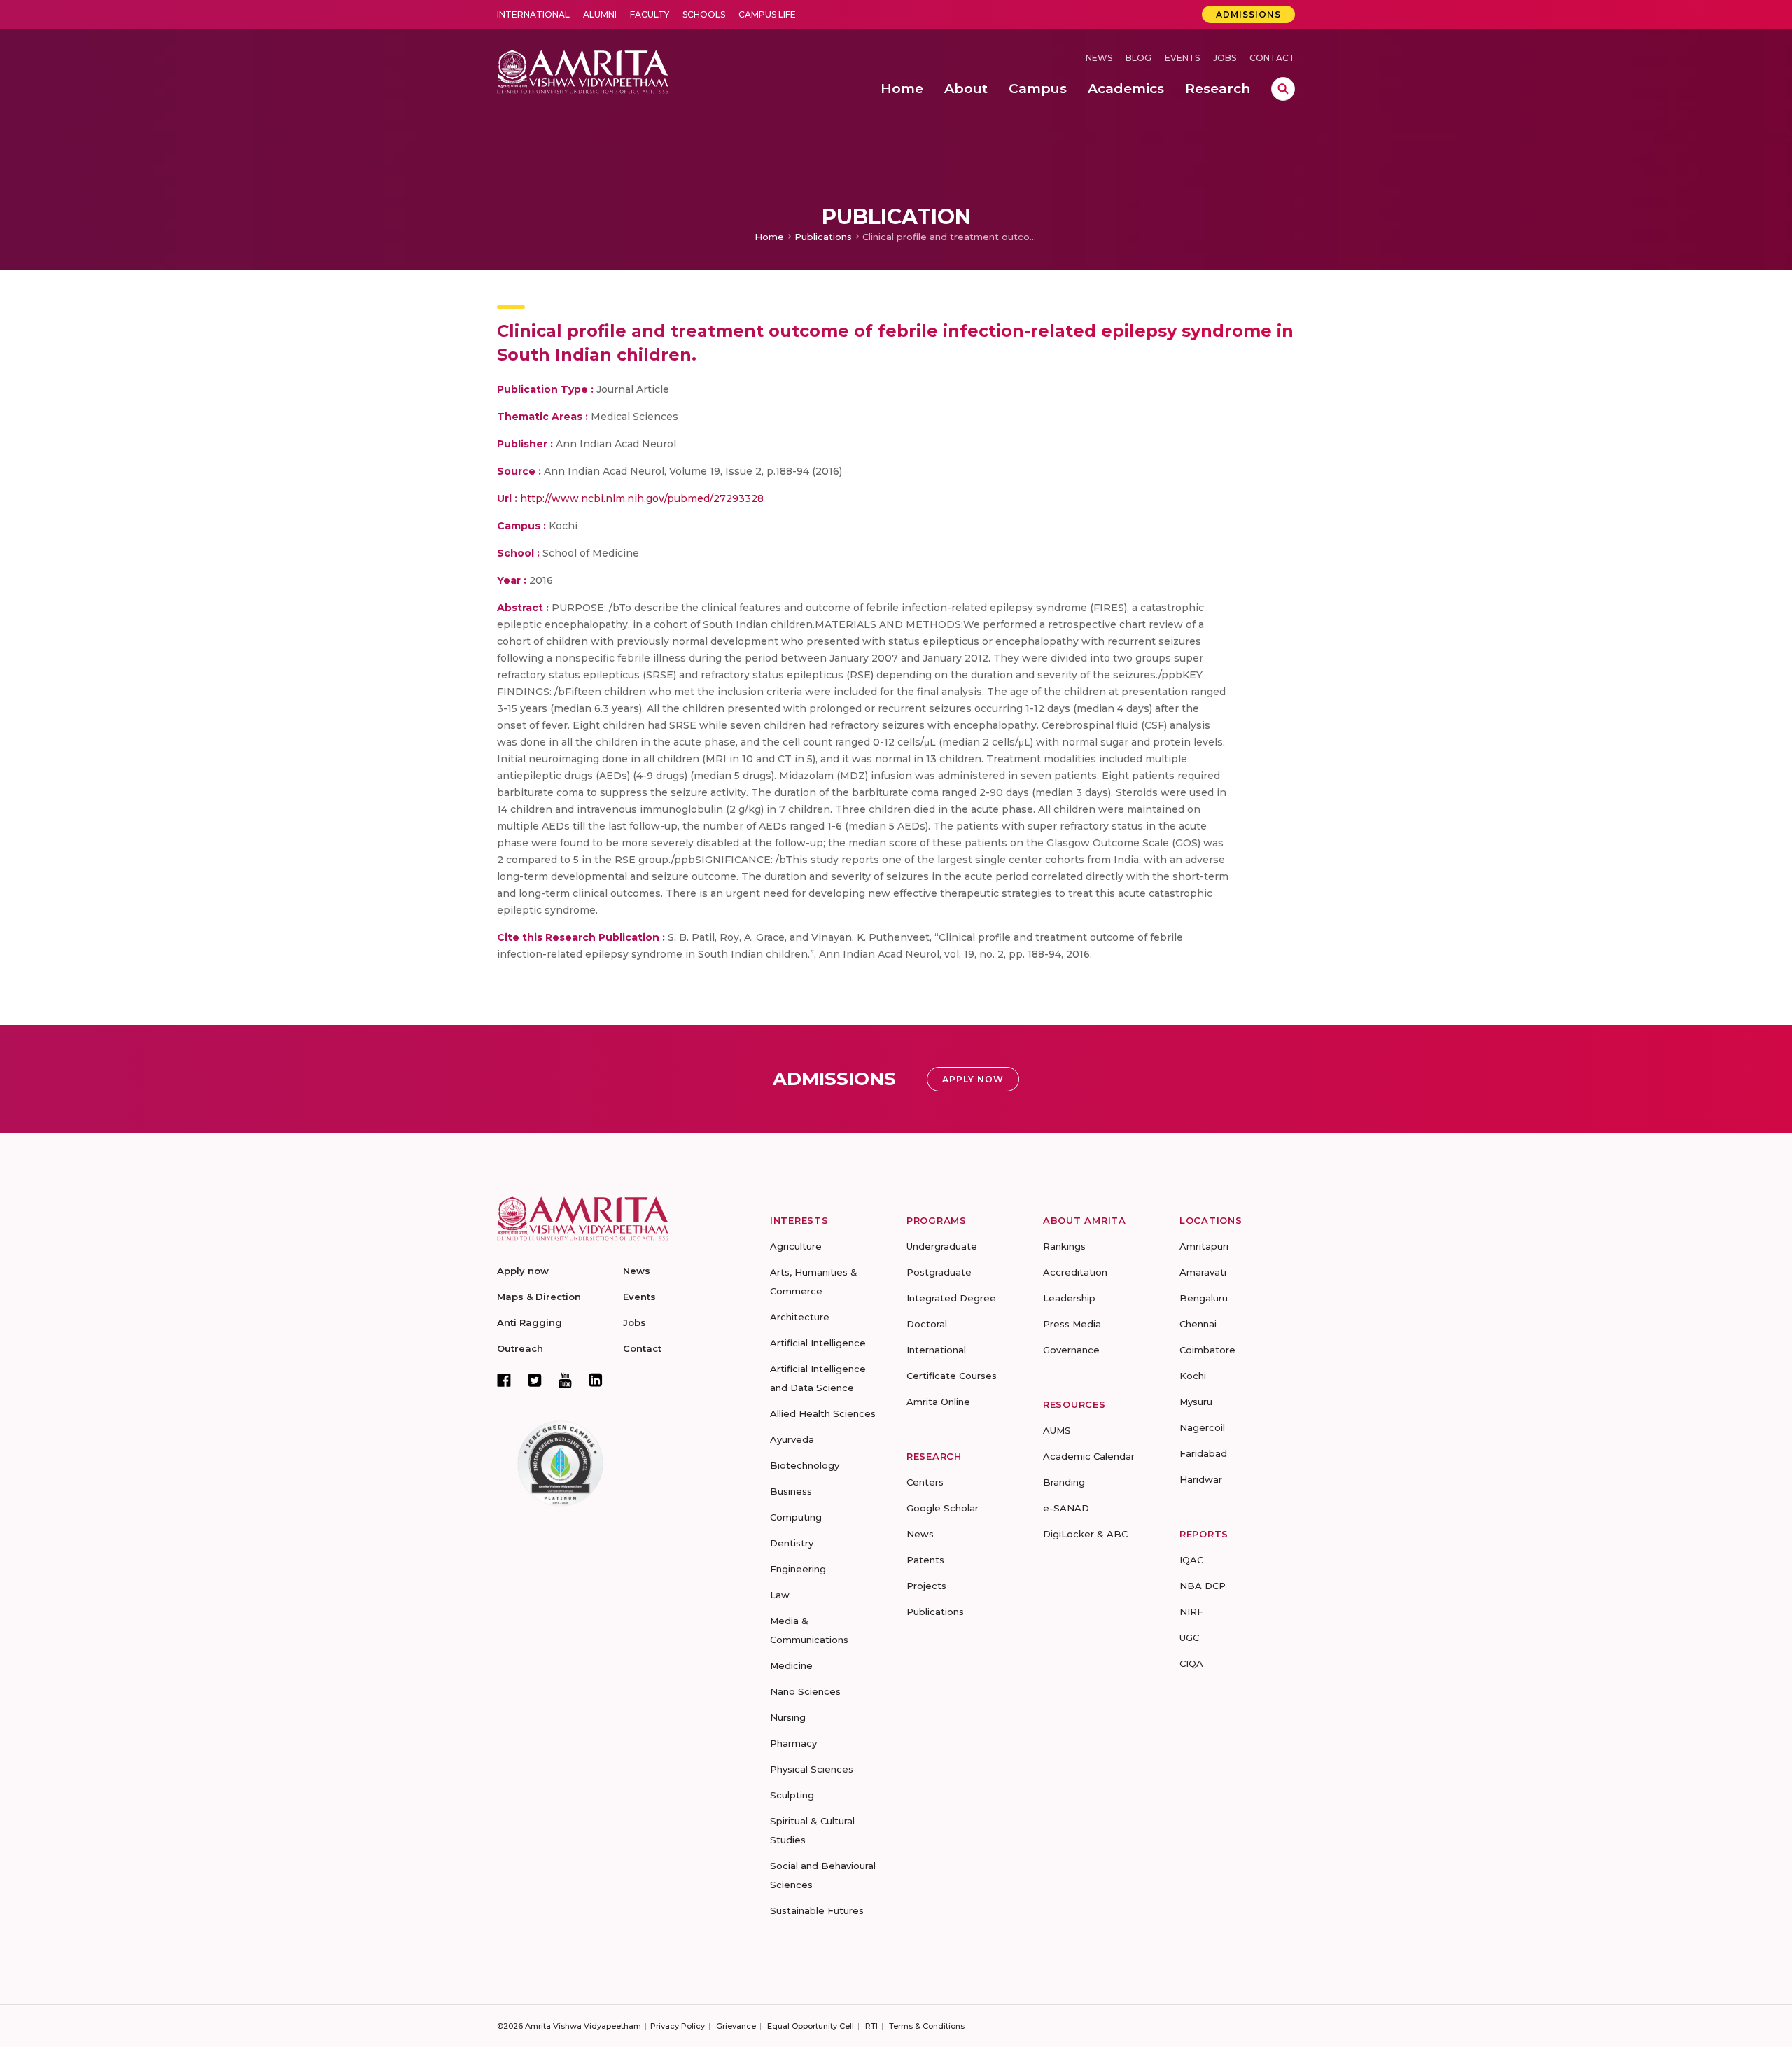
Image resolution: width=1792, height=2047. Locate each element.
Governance (1071, 1350)
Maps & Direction (539, 1297)
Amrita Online (938, 1402)
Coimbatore (1207, 1350)
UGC (1189, 1637)
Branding (1064, 1482)
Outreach (520, 1348)
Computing (796, 1517)
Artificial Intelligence (818, 1343)
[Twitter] (535, 1380)
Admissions (1248, 14)
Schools (704, 14)
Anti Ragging (530, 1322)
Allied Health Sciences (823, 1413)
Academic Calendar (1089, 1456)
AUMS (1057, 1430)
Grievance (736, 2026)
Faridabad (1203, 1453)
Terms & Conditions (927, 2026)
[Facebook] (504, 1380)
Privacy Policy (678, 2026)
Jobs (1225, 58)
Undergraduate (942, 1246)
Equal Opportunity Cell (811, 2026)
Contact (1272, 58)
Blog (1139, 58)
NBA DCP (1203, 1586)
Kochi (1193, 1376)
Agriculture (796, 1246)
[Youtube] (565, 1380)
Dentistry (792, 1543)
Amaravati (1203, 1272)
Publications (823, 237)
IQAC (1191, 1560)
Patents (925, 1560)
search (1283, 89)
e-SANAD (1066, 1508)
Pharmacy (793, 1743)
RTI (871, 2026)
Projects (926, 1586)
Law (780, 1595)
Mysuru (1196, 1402)
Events (1182, 58)
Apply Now (973, 1079)
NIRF (1191, 1612)
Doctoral (927, 1324)
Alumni (600, 14)
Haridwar (1201, 1479)
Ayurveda (792, 1439)
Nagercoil (1202, 1427)
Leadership (1069, 1298)
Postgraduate (939, 1272)
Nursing (788, 1717)
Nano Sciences (805, 1691)
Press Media (1072, 1324)
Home (769, 237)
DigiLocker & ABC (1085, 1534)
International (533, 14)
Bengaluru (1204, 1298)
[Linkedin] (596, 1380)
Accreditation (1075, 1272)
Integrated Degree (951, 1298)
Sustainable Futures (817, 1910)
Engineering (798, 1569)
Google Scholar (943, 1508)
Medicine (791, 1665)
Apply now (523, 1271)
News (1099, 58)
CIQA (1191, 1663)
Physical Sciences (812, 1769)
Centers (925, 1482)
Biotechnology (805, 1465)
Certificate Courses (952, 1376)
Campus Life (767, 14)
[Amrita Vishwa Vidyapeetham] (583, 70)
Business (791, 1491)
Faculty (650, 14)
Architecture (800, 1317)
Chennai (1198, 1324)
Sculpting (792, 1795)
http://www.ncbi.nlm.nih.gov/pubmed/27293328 (642, 498)
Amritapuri (1204, 1246)
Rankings (1064, 1246)
